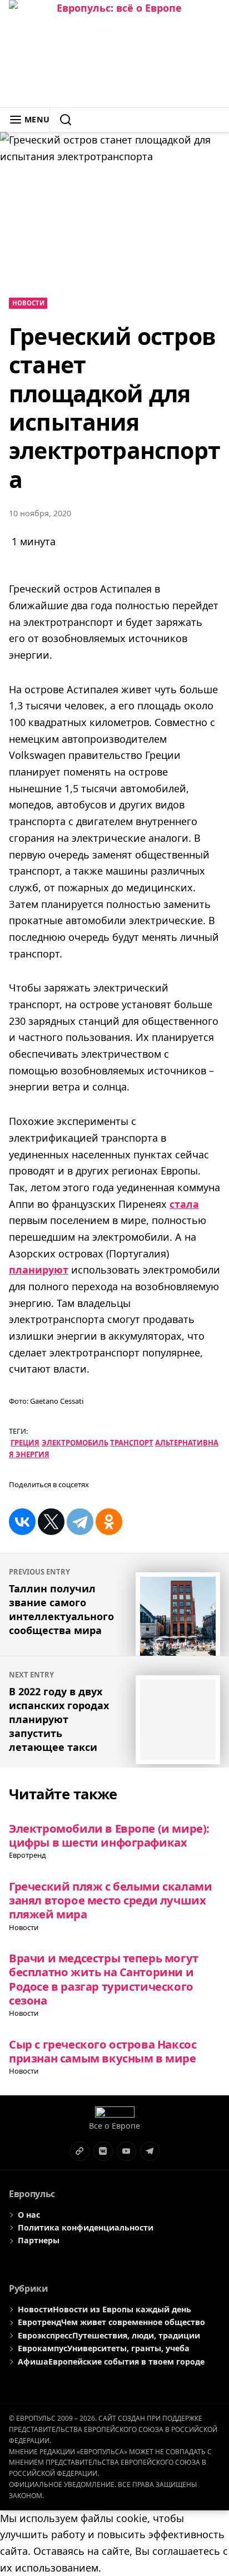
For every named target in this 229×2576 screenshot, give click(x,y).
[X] (51, 1522)
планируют (39, 1270)
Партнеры (39, 2240)
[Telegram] (80, 1522)
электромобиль (75, 1443)
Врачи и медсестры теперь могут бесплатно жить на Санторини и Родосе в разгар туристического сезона (104, 1979)
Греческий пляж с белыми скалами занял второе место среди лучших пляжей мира (110, 1900)
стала (184, 1204)
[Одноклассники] (109, 1522)
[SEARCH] (61, 120)
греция (25, 1443)
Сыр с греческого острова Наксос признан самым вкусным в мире (103, 2051)
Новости (28, 303)
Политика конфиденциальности (86, 2227)
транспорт (132, 1443)
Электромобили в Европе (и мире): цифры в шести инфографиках (109, 1835)
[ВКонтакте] (22, 1522)
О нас (29, 2215)
